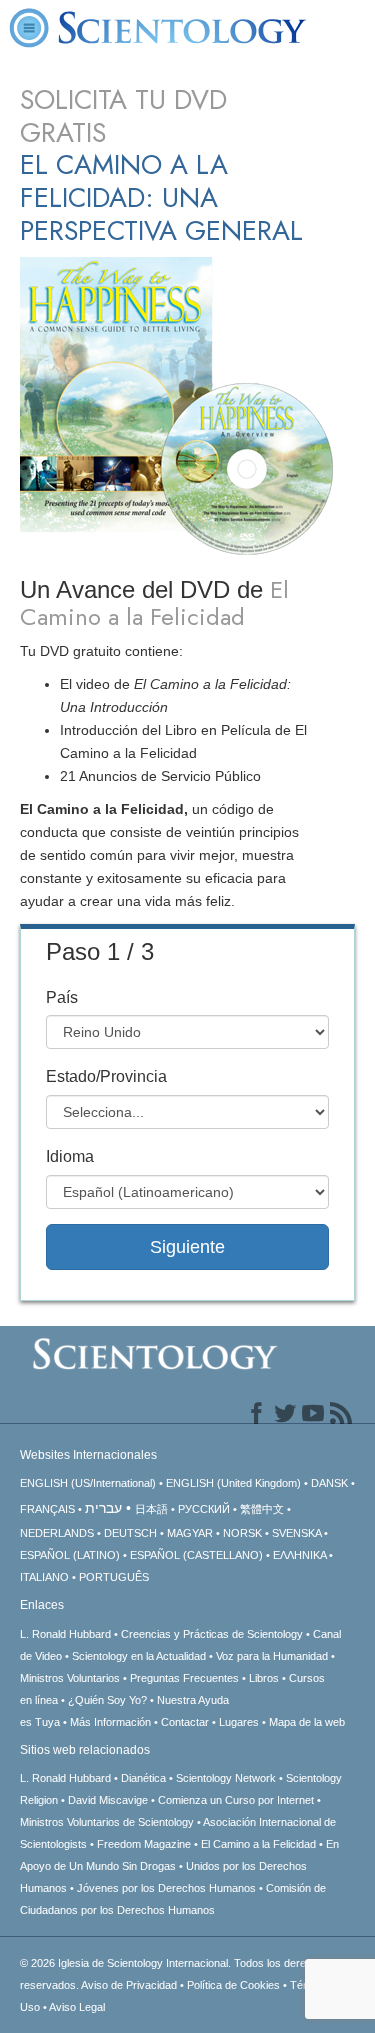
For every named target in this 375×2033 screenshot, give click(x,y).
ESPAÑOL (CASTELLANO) (196, 1555)
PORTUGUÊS (114, 1577)
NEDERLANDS (57, 1533)
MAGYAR (190, 1533)
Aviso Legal (77, 2007)
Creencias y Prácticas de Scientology (212, 1634)
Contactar (185, 1722)
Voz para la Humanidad (272, 1656)
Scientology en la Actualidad (139, 1656)
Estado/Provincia (106, 1076)
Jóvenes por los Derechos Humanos (166, 1888)
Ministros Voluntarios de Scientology (107, 1822)
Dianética (143, 1778)
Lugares (239, 1722)
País (62, 997)
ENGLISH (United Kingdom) (233, 1483)
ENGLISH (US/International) (88, 1483)
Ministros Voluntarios (70, 1678)
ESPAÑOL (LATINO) (70, 1555)
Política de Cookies (233, 1985)
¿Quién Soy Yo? (107, 1700)
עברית (103, 1508)
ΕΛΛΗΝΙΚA (299, 1555)
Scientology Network (226, 1778)
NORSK (242, 1533)
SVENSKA (296, 1533)
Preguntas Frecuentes (184, 1678)
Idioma (70, 1156)
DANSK (329, 1483)
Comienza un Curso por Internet (236, 1800)
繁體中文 (262, 1509)
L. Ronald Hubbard (65, 1634)
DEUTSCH (130, 1533)
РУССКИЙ (204, 1509)
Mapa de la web (307, 1722)
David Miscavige (108, 1800)
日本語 (151, 1509)
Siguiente (187, 1247)
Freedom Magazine (144, 1844)
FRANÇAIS (47, 1509)
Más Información (110, 1722)
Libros (264, 1678)
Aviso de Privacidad (129, 1985)
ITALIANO (44, 1577)
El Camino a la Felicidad (258, 1844)
